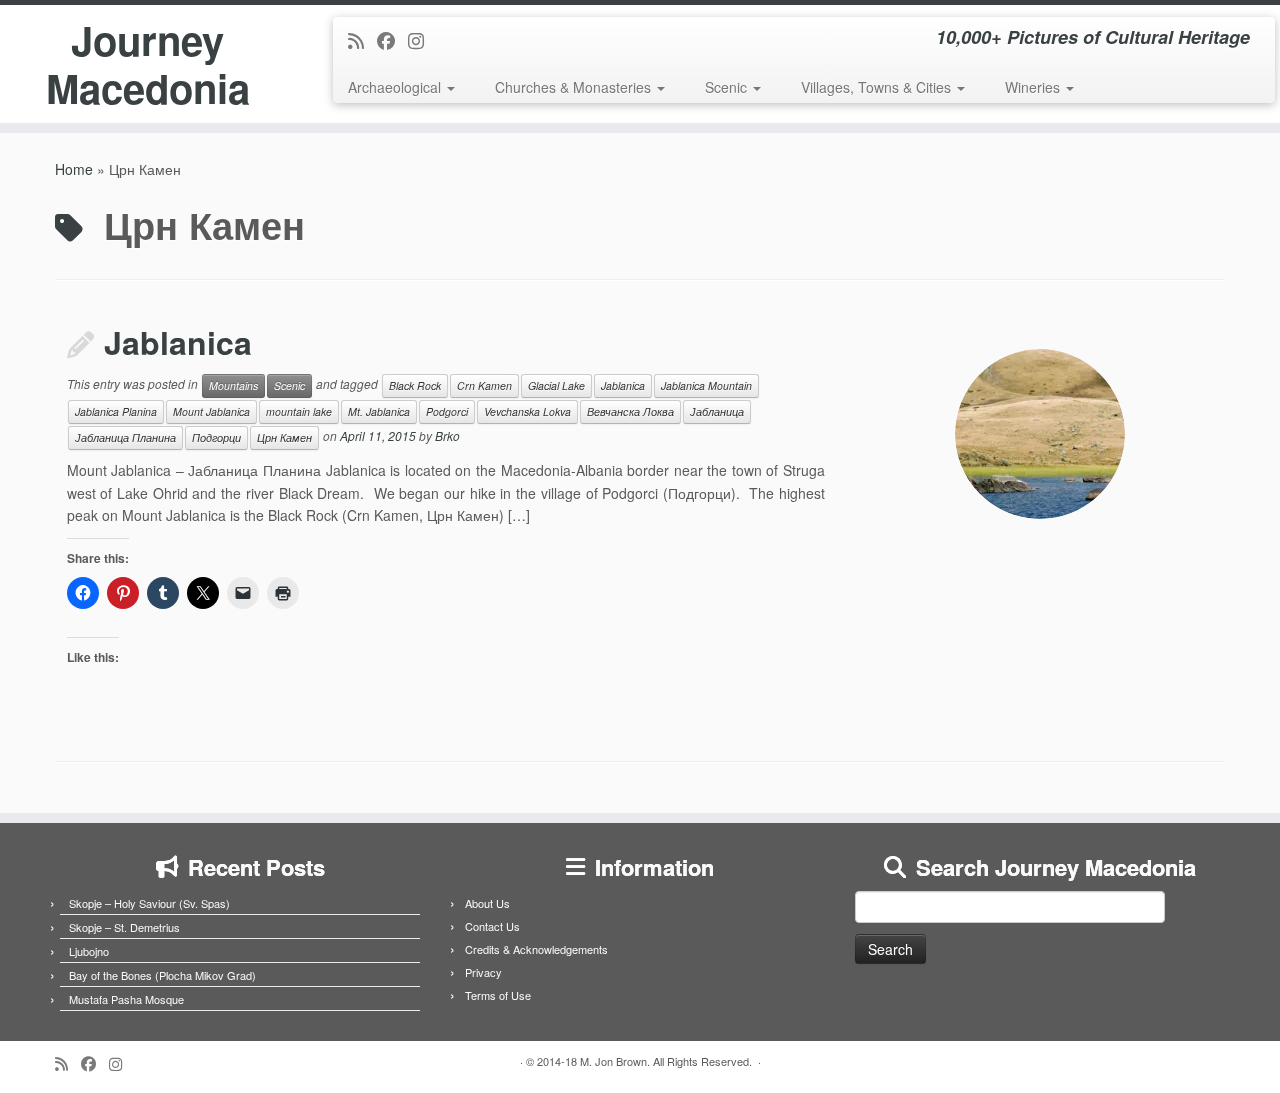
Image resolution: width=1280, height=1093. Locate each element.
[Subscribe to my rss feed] (362, 40)
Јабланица (717, 411)
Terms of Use (498, 995)
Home (74, 169)
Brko (447, 436)
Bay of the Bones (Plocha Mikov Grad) (162, 975)
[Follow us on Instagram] (422, 40)
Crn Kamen (484, 385)
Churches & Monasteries (575, 87)
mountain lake (299, 411)
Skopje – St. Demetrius (124, 927)
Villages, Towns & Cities (878, 87)
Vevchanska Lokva (527, 411)
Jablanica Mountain (706, 385)
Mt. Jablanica (379, 411)
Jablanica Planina (116, 411)
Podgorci (447, 411)
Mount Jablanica (211, 411)
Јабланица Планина (125, 437)
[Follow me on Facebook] (392, 40)
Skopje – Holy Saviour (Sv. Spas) (149, 903)
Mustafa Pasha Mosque (126, 999)
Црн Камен (284, 437)
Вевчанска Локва (630, 411)
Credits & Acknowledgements (536, 949)
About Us (487, 903)
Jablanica (178, 342)
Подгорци (216, 437)
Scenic (728, 87)
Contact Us (492, 926)
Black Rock (415, 385)
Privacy (483, 972)
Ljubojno (89, 951)
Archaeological (396, 87)
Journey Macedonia (148, 64)
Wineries (1034, 87)
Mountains (233, 385)
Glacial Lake (556, 385)
